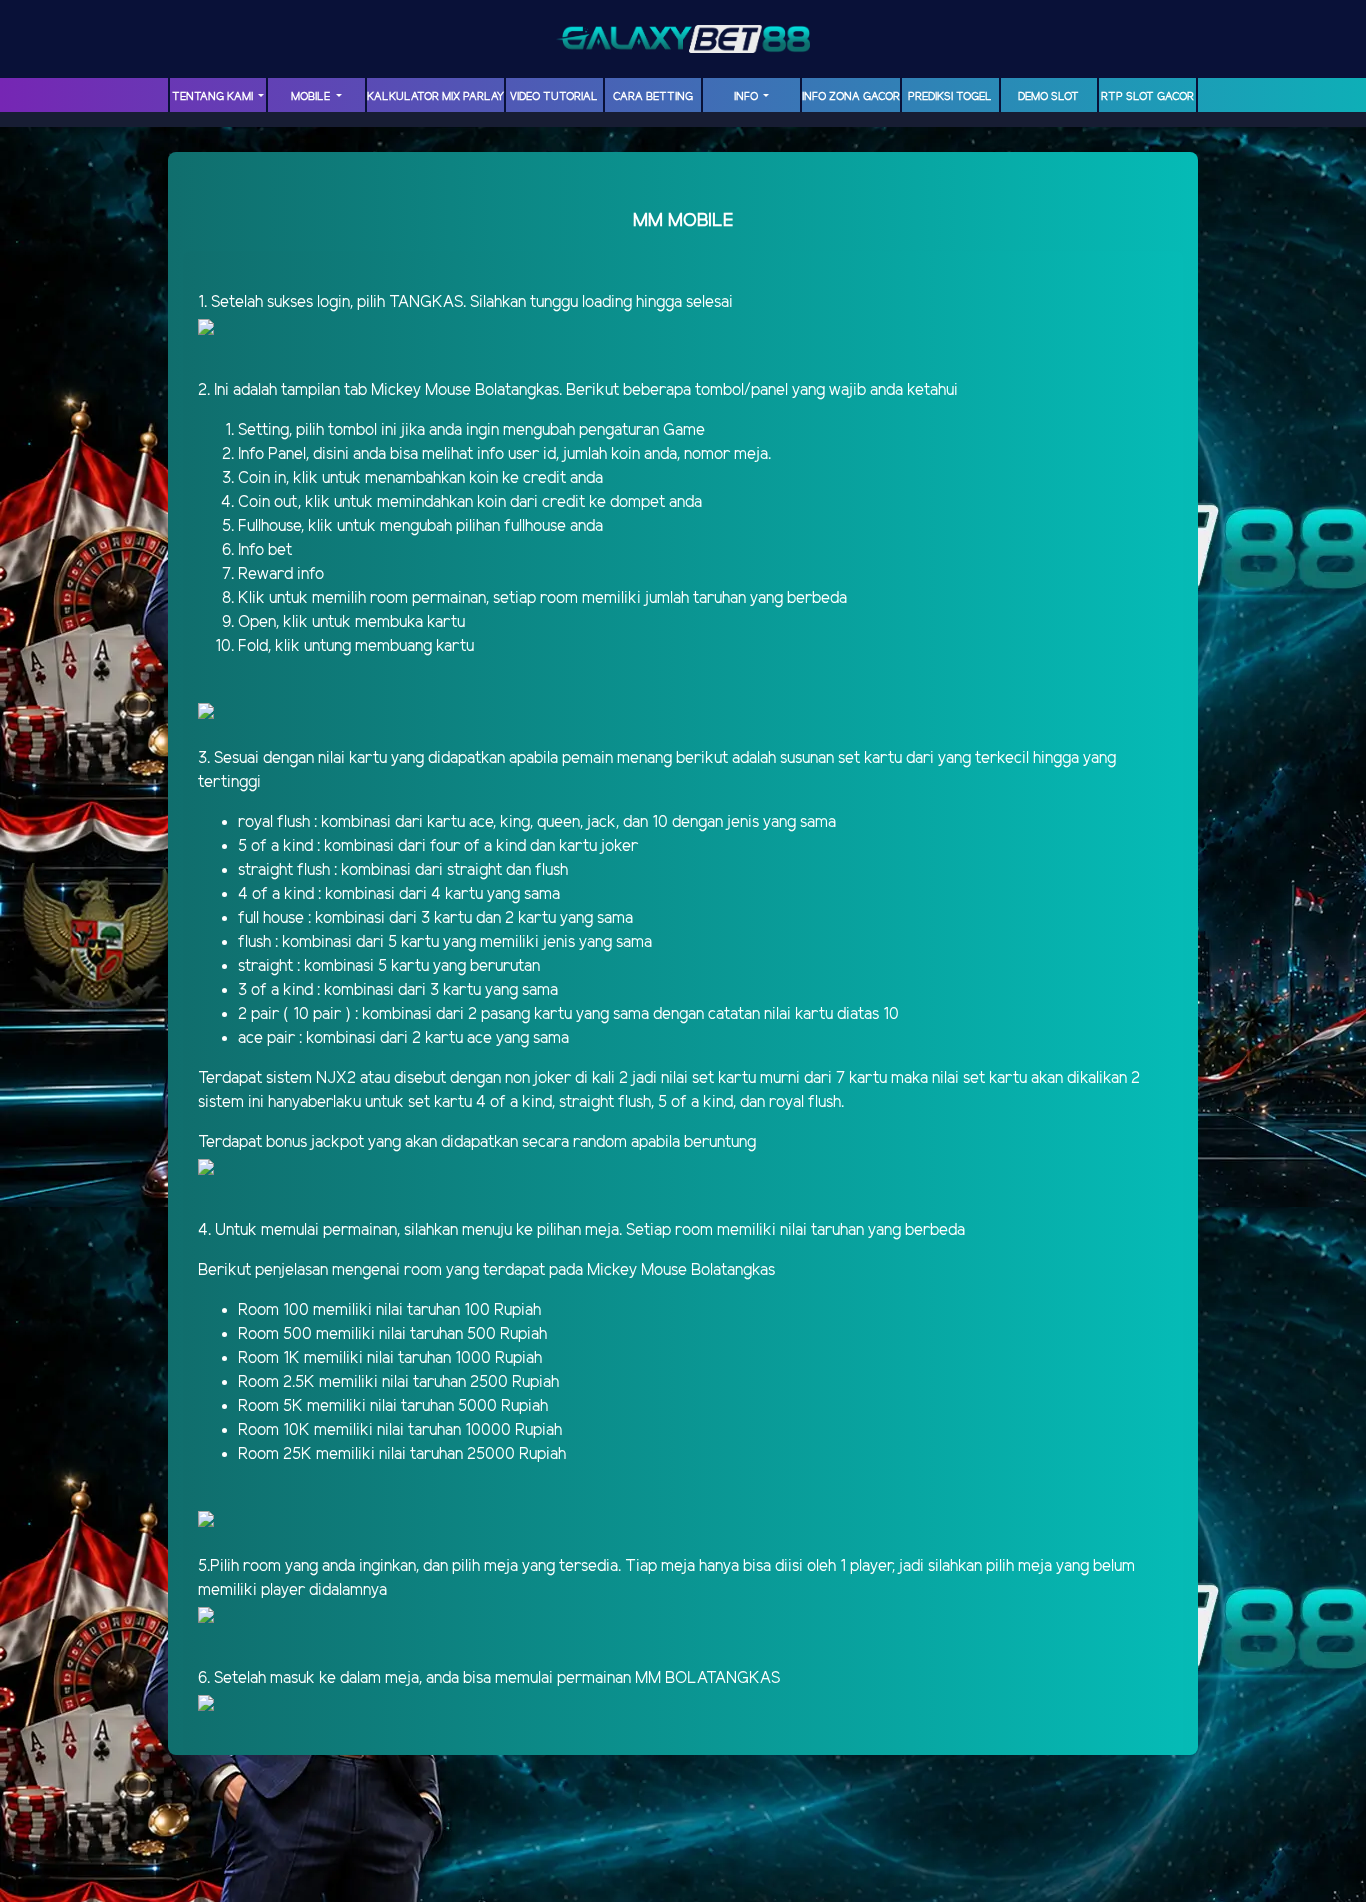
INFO (747, 97)
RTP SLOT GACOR (1147, 97)
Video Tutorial (554, 97)
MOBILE (312, 97)
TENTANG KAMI (214, 97)
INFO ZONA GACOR (851, 97)
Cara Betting (653, 97)
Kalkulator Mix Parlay (435, 97)
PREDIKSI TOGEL (950, 97)
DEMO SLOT (1048, 97)
